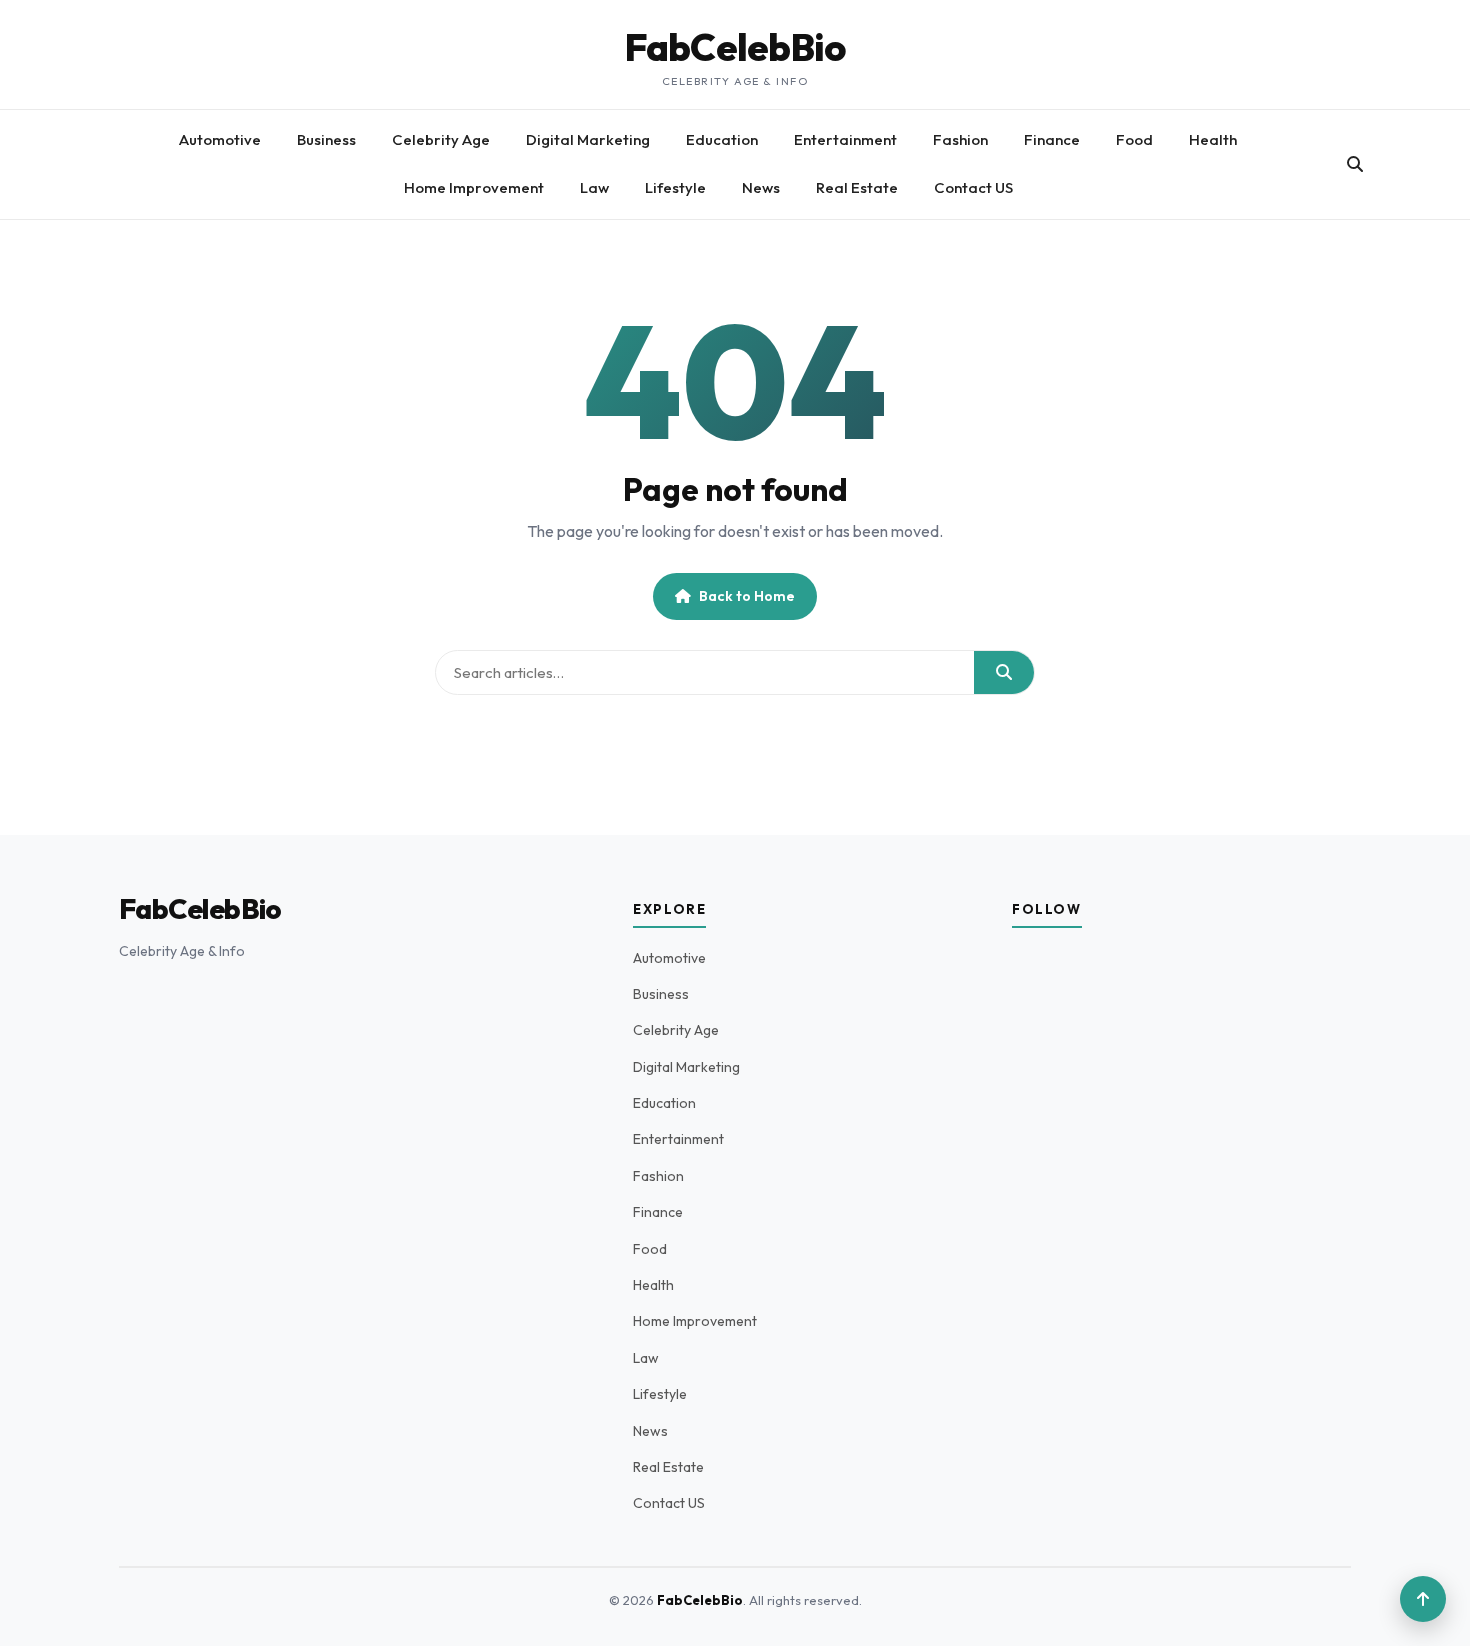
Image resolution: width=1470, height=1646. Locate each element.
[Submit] (1004, 672)
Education (722, 139)
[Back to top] (1423, 1599)
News (761, 187)
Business (326, 139)
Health (1213, 139)
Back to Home (747, 596)
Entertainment (845, 139)
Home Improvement (474, 187)
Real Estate (857, 187)
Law (594, 187)
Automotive (220, 139)
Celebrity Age (441, 139)
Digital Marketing (588, 139)
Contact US (973, 187)
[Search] (1355, 164)
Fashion (960, 139)
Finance (1052, 139)
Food (1134, 139)
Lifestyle (675, 187)
